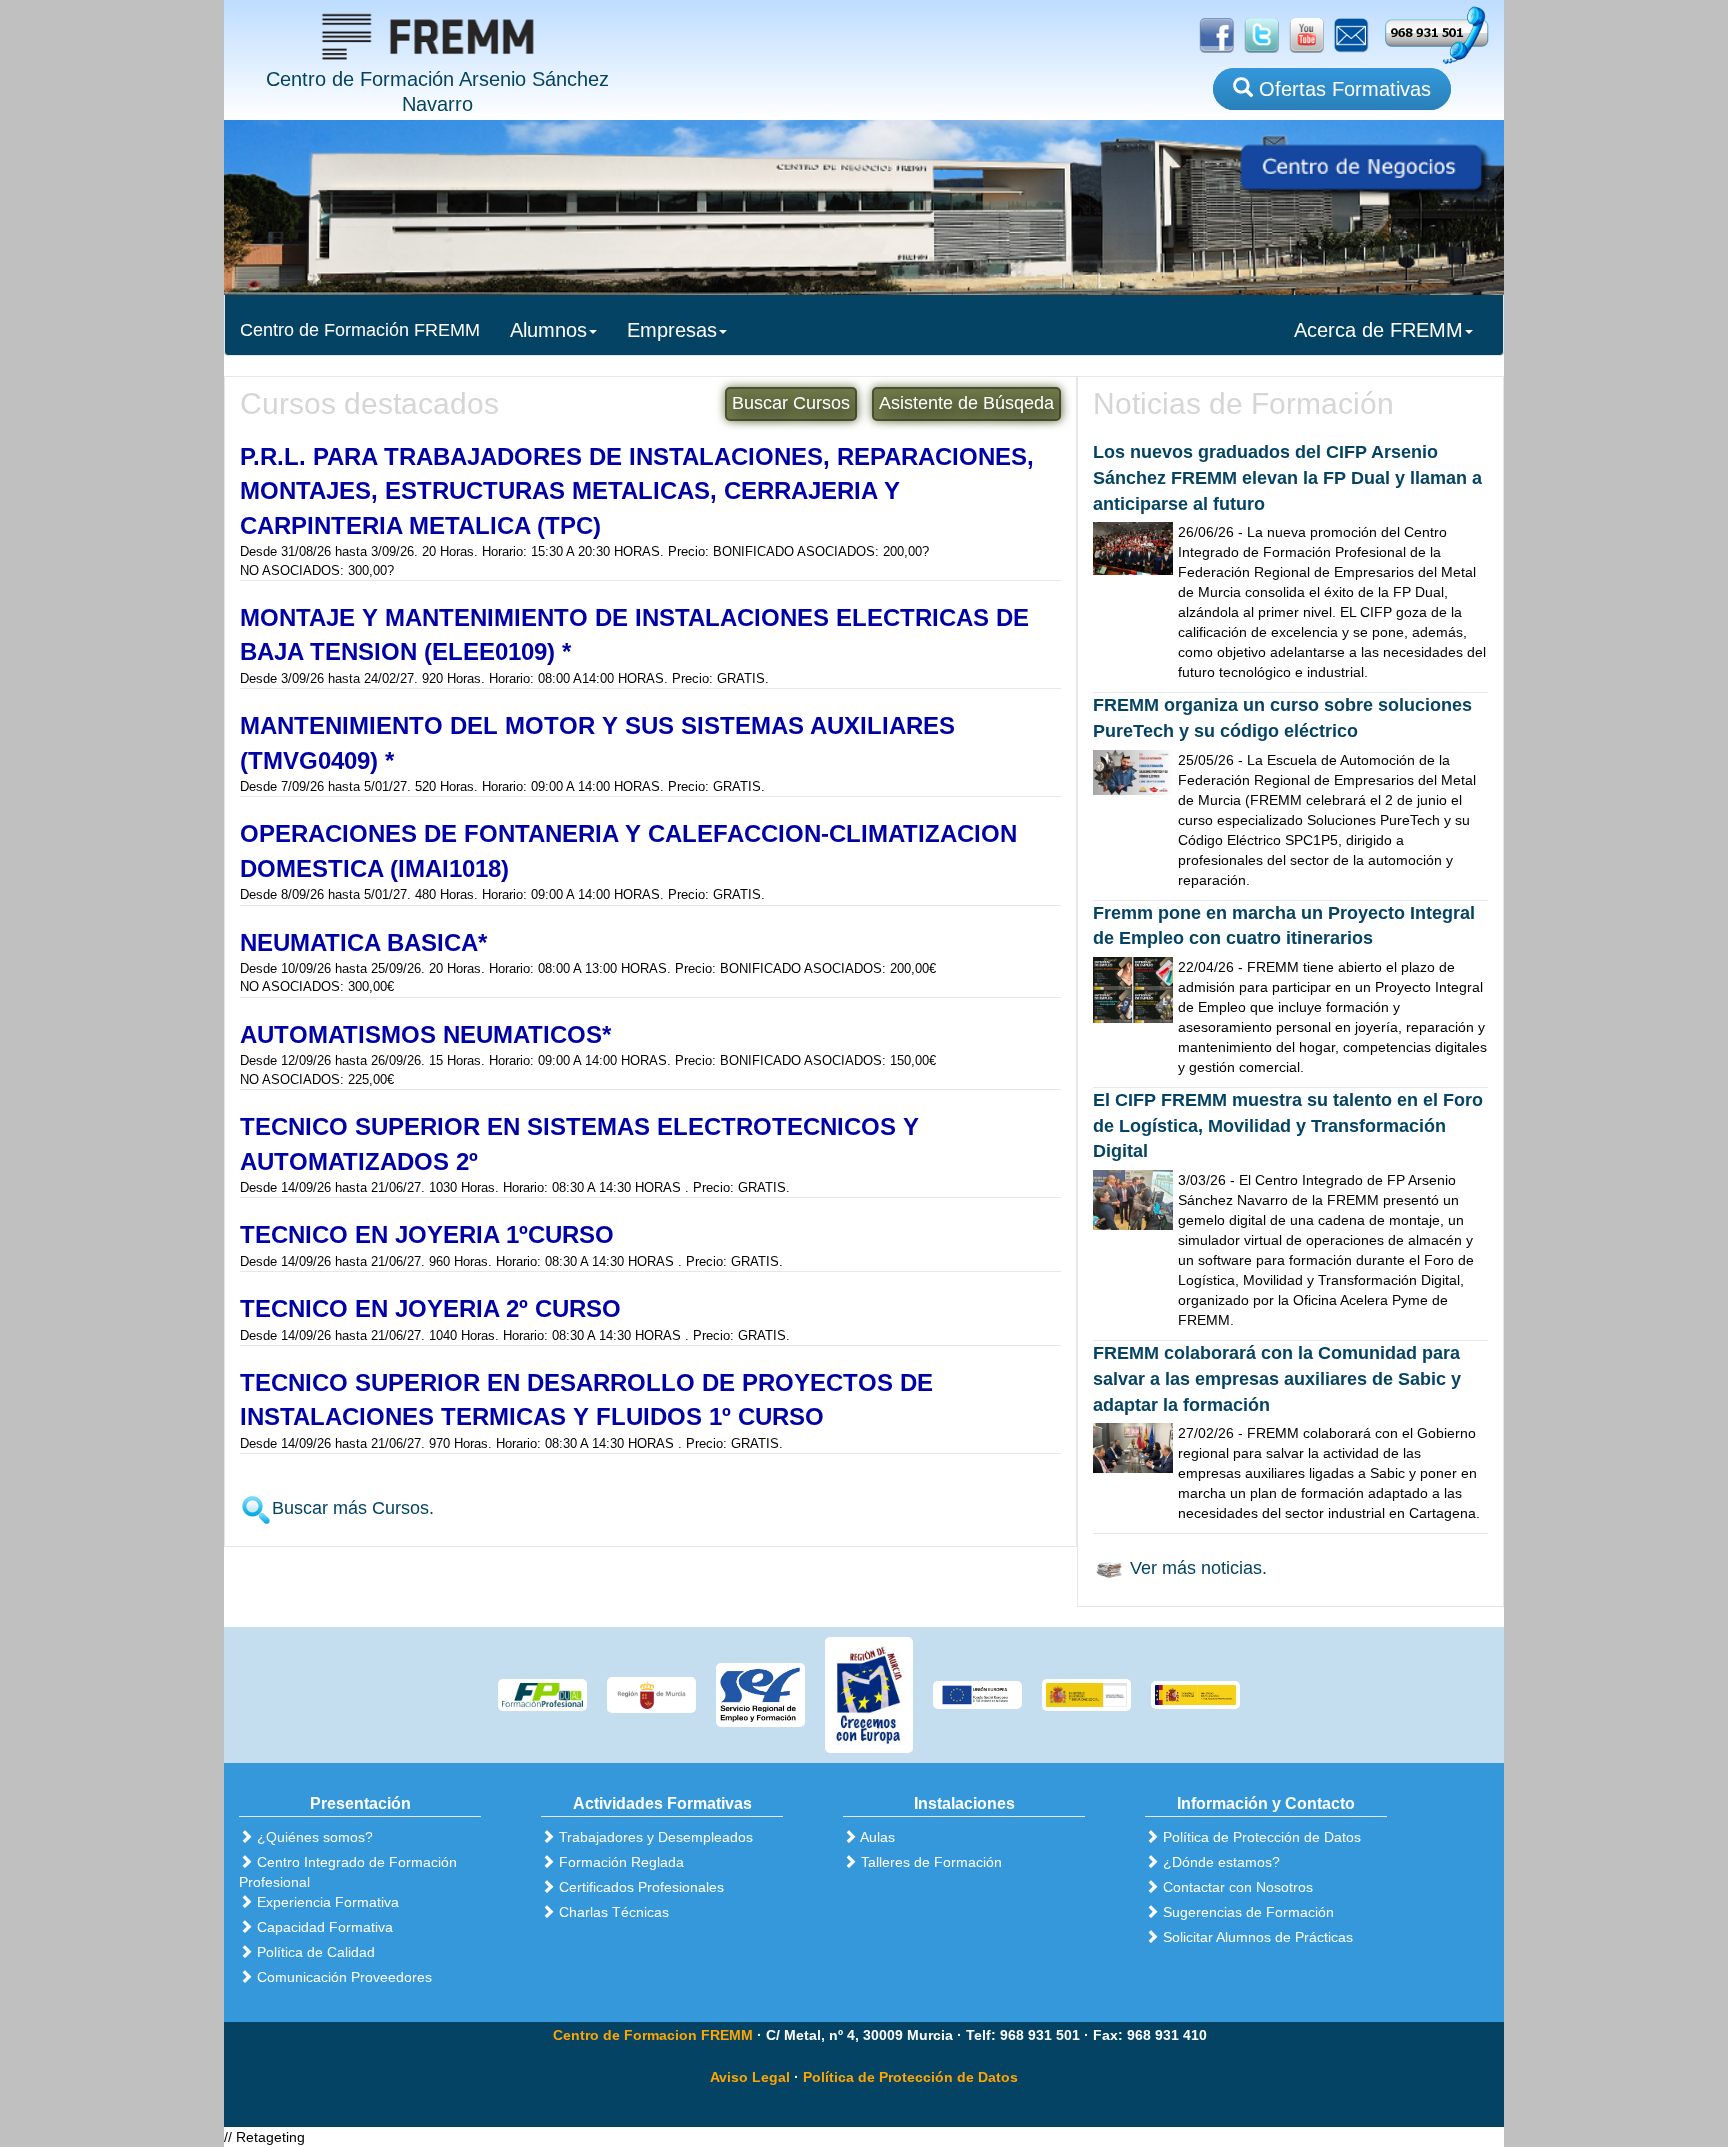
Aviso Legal (750, 2077)
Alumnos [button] (548, 330)
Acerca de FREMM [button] (1378, 330)
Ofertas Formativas (1342, 89)
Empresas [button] (672, 330)
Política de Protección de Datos (910, 2077)
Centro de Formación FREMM (360, 330)
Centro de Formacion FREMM (653, 2035)
